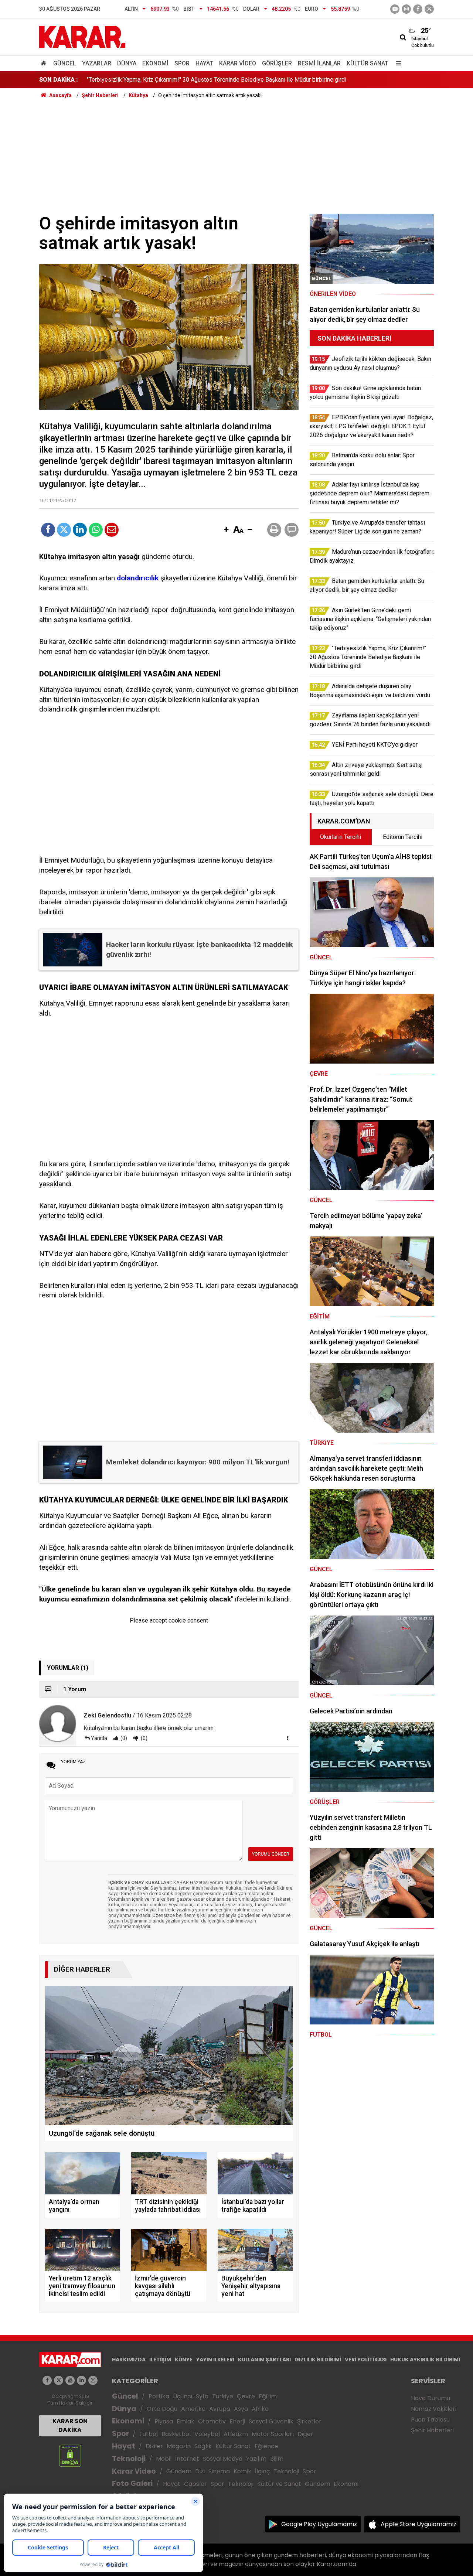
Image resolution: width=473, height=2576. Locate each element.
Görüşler (277, 63)
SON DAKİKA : (59, 80)
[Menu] (397, 63)
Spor (182, 63)
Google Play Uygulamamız (319, 2524)
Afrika (260, 2409)
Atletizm (236, 2434)
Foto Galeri (132, 2483)
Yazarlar (97, 63)
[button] (226, 530)
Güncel (65, 63)
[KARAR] (82, 36)
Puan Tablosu (430, 2420)
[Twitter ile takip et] (429, 9)
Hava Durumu (431, 2398)
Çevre (246, 2396)
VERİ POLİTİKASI (366, 2360)
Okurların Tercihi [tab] (341, 837)
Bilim (277, 2459)
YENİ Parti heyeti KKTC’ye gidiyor (130, 80)
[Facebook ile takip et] (418, 9)
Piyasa (164, 2421)
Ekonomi (155, 63)
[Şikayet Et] (287, 1738)
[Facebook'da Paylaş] (48, 530)
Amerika (193, 2409)
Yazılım (256, 2459)
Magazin (179, 2446)
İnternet (187, 2459)
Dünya (127, 63)
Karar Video (238, 63)
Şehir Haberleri (432, 2430)
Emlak (186, 2421)
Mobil (164, 2459)
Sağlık (203, 2446)
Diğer (305, 2434)
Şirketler (309, 2421)
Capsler (195, 2484)
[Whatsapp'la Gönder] (96, 530)
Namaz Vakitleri (434, 2409)
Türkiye (223, 2396)
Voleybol (207, 2434)
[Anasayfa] (45, 63)
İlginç (262, 2471)
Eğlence (266, 2446)
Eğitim (268, 2396)
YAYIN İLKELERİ (215, 2360)
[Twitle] (64, 530)
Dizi (200, 2471)
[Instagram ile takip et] (93, 2380)
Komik (242, 2471)
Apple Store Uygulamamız (418, 2524)
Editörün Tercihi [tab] (403, 837)
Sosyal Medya (223, 2459)
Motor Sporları (273, 2434)
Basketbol (176, 2434)
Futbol (149, 2434)
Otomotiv (212, 2421)
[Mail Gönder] (112, 530)
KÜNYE (184, 2360)
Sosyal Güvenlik (271, 2421)
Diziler (154, 2446)
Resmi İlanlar (319, 63)
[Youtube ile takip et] (395, 9)
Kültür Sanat (367, 63)
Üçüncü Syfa (191, 2396)
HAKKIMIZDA (129, 2360)
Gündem (179, 2471)
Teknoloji (129, 2459)
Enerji (237, 2421)
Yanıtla (99, 1738)
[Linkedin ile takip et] (81, 2380)
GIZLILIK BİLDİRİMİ (318, 2360)
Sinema (219, 2471)
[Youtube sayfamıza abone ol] (70, 2380)
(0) (123, 1738)
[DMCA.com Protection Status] (70, 2455)
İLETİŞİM (160, 2360)
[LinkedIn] (80, 530)
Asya (241, 2409)
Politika (159, 2396)
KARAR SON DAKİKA (70, 2425)
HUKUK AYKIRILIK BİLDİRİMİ (425, 2360)
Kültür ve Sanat (279, 2484)
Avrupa (220, 2409)
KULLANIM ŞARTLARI (264, 2360)
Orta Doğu (162, 2409)
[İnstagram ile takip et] (406, 9)
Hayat (204, 63)
